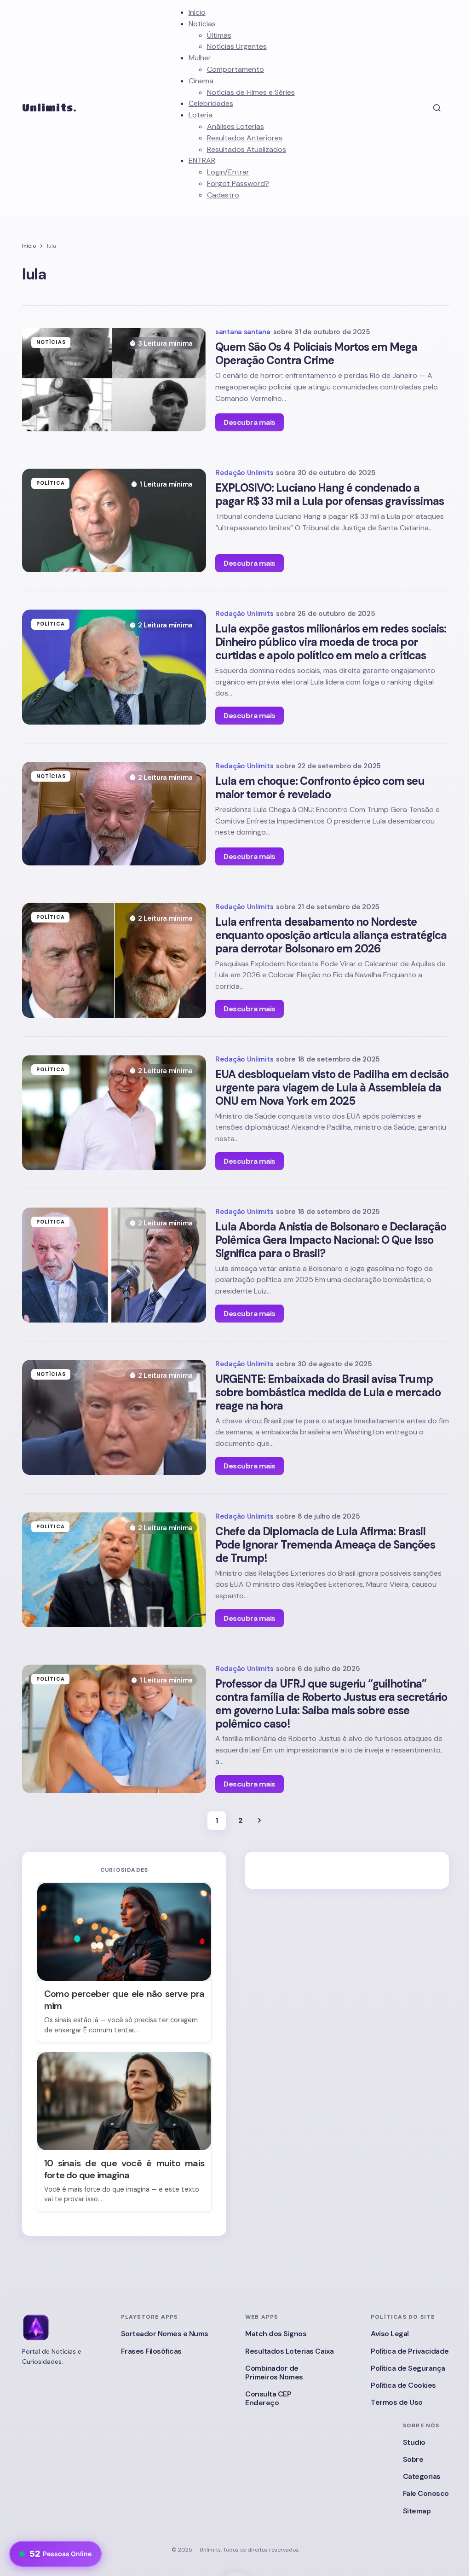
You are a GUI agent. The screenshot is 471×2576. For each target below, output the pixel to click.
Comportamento (235, 69)
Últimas (219, 35)
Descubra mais (250, 422)
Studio (414, 2442)
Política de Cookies (403, 2385)
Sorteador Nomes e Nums (165, 2334)
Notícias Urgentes (237, 46)
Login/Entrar (228, 172)
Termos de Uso (397, 2402)
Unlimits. (49, 107)
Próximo (259, 1821)
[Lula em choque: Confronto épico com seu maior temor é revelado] (114, 814)
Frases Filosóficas (151, 2351)
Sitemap (417, 2511)
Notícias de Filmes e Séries (251, 92)
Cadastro (223, 195)
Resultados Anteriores (245, 138)
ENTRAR (202, 160)
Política (51, 483)
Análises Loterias (235, 126)
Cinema (201, 81)
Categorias (422, 2476)
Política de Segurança (408, 2368)
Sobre (413, 2459)
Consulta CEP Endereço (268, 2398)
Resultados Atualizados (247, 149)
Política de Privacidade (410, 2351)
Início (197, 12)
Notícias (202, 24)
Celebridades (211, 103)
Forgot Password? (238, 183)
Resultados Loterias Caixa (290, 2351)
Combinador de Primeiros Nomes (274, 2373)
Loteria (201, 115)
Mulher (200, 58)
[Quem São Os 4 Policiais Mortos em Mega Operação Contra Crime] (114, 380)
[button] (437, 108)
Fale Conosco (426, 2493)
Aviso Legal (390, 2334)
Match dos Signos (276, 2334)
